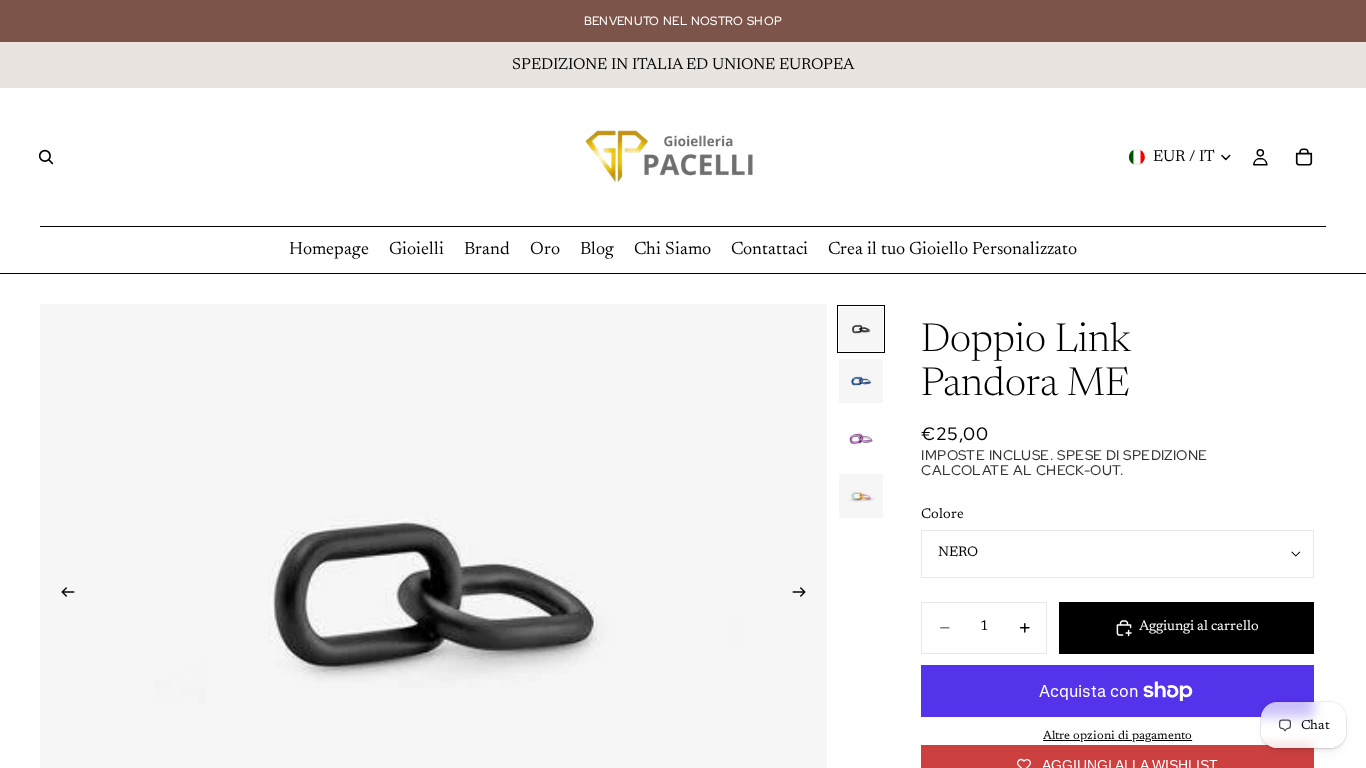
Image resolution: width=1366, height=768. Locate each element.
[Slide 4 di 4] (861, 496)
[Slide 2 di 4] (861, 381)
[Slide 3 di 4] (861, 438)
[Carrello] (1304, 157)
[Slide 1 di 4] (861, 329)
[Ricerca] (46, 157)
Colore (942, 515)
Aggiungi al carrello (1199, 627)
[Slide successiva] (805, 595)
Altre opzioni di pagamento (1117, 736)
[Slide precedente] (62, 595)
